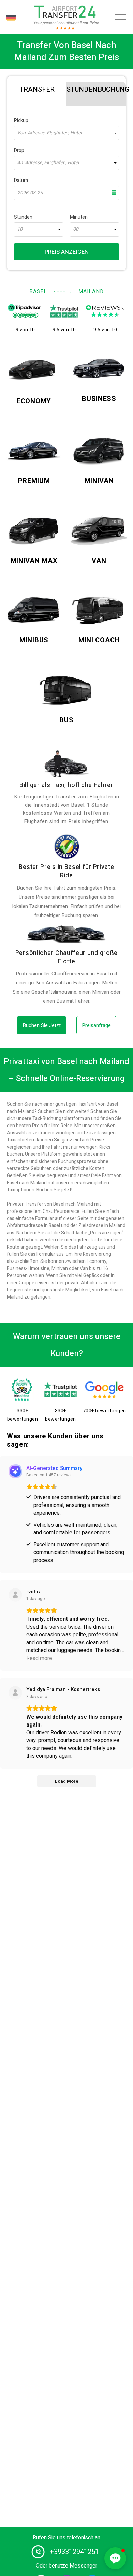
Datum (21, 180)
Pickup (21, 121)
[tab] (37, 88)
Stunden (23, 217)
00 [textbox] (76, 229)
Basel (38, 291)
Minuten (79, 217)
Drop (19, 150)
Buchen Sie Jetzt (42, 1025)
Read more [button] (39, 1658)
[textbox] (66, 133)
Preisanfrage (96, 1025)
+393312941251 (74, 2552)
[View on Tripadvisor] (15, 1693)
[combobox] (66, 133)
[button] (115, 2558)
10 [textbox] (20, 229)
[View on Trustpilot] (15, 1595)
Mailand (91, 291)
